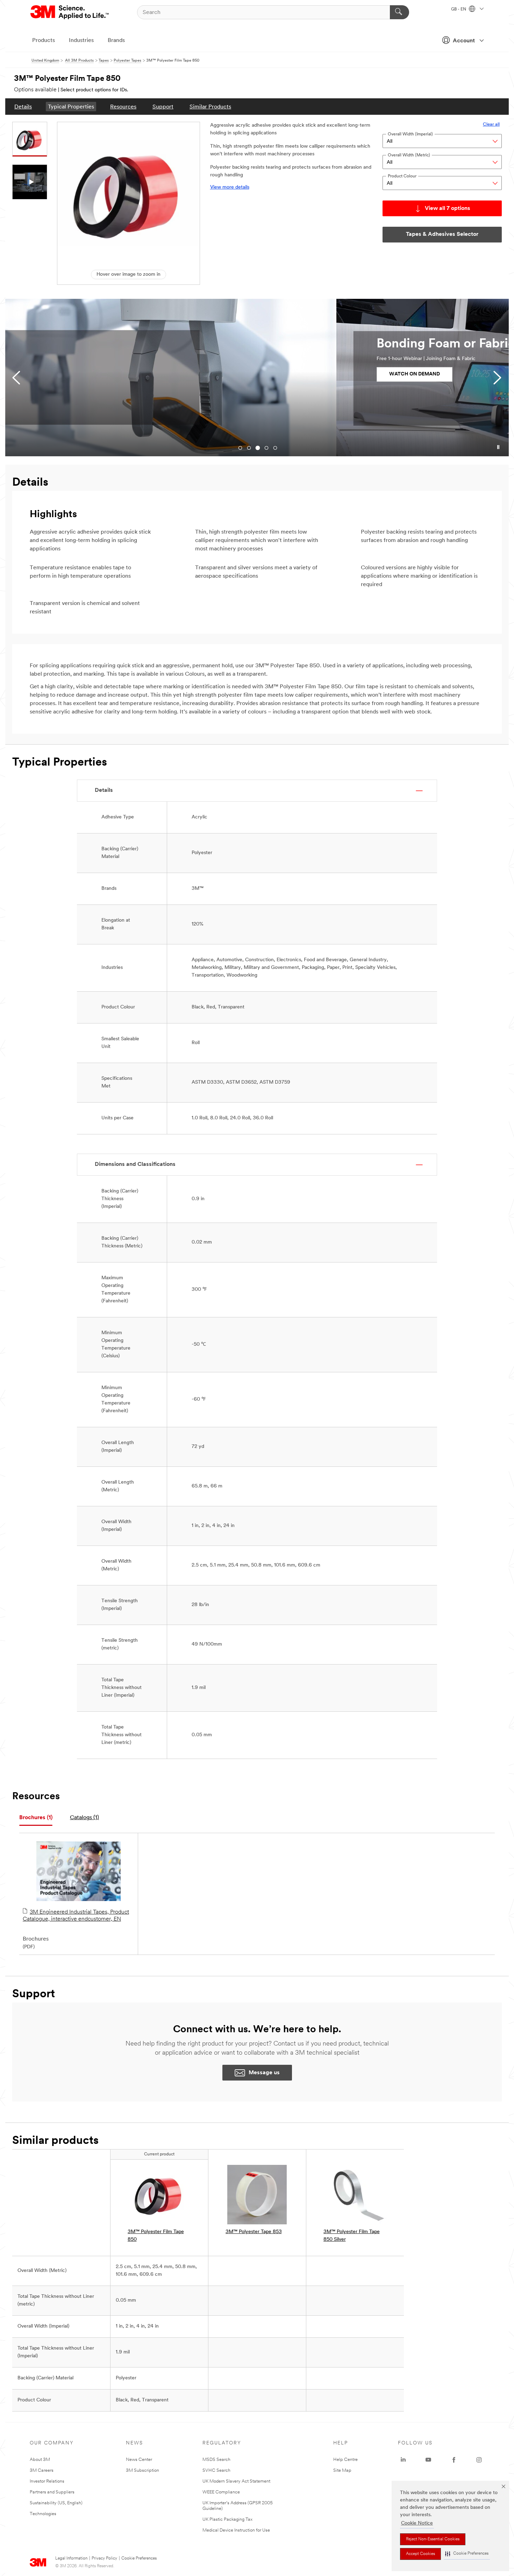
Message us (264, 2073)
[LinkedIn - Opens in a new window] (403, 2460)
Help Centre (345, 2460)
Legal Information (71, 2559)
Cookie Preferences (139, 2559)
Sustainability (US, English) (56, 2503)
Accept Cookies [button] (420, 2554)
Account (464, 41)
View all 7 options (448, 209)
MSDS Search (216, 2460)
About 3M (40, 2460)
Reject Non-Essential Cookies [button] (433, 2539)
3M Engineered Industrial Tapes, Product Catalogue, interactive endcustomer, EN (76, 1916)
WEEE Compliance (221, 2492)
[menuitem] (23, 107)
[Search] (399, 12)
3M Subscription (142, 2471)
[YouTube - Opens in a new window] (428, 2460)
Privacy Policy (104, 2559)
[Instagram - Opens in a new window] (479, 2460)
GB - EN (459, 9)
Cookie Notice (417, 2523)
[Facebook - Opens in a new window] (454, 2460)
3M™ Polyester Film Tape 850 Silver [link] (352, 2236)
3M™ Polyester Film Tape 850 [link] (156, 2236)
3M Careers (42, 2471)
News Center (139, 2460)
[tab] (36, 1818)
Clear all (491, 124)
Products (44, 41)
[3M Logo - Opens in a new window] (70, 12)
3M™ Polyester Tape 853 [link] (254, 2232)
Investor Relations (47, 2481)
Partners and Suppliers (52, 2492)
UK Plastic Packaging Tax (227, 2519)
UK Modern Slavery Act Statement (236, 2481)
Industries (81, 41)
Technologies (43, 2514)
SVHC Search (216, 2471)
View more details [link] (230, 187)
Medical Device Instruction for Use (236, 2530)
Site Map (342, 2471)
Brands (116, 41)
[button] (467, 2554)
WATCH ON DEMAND (83, 374)
